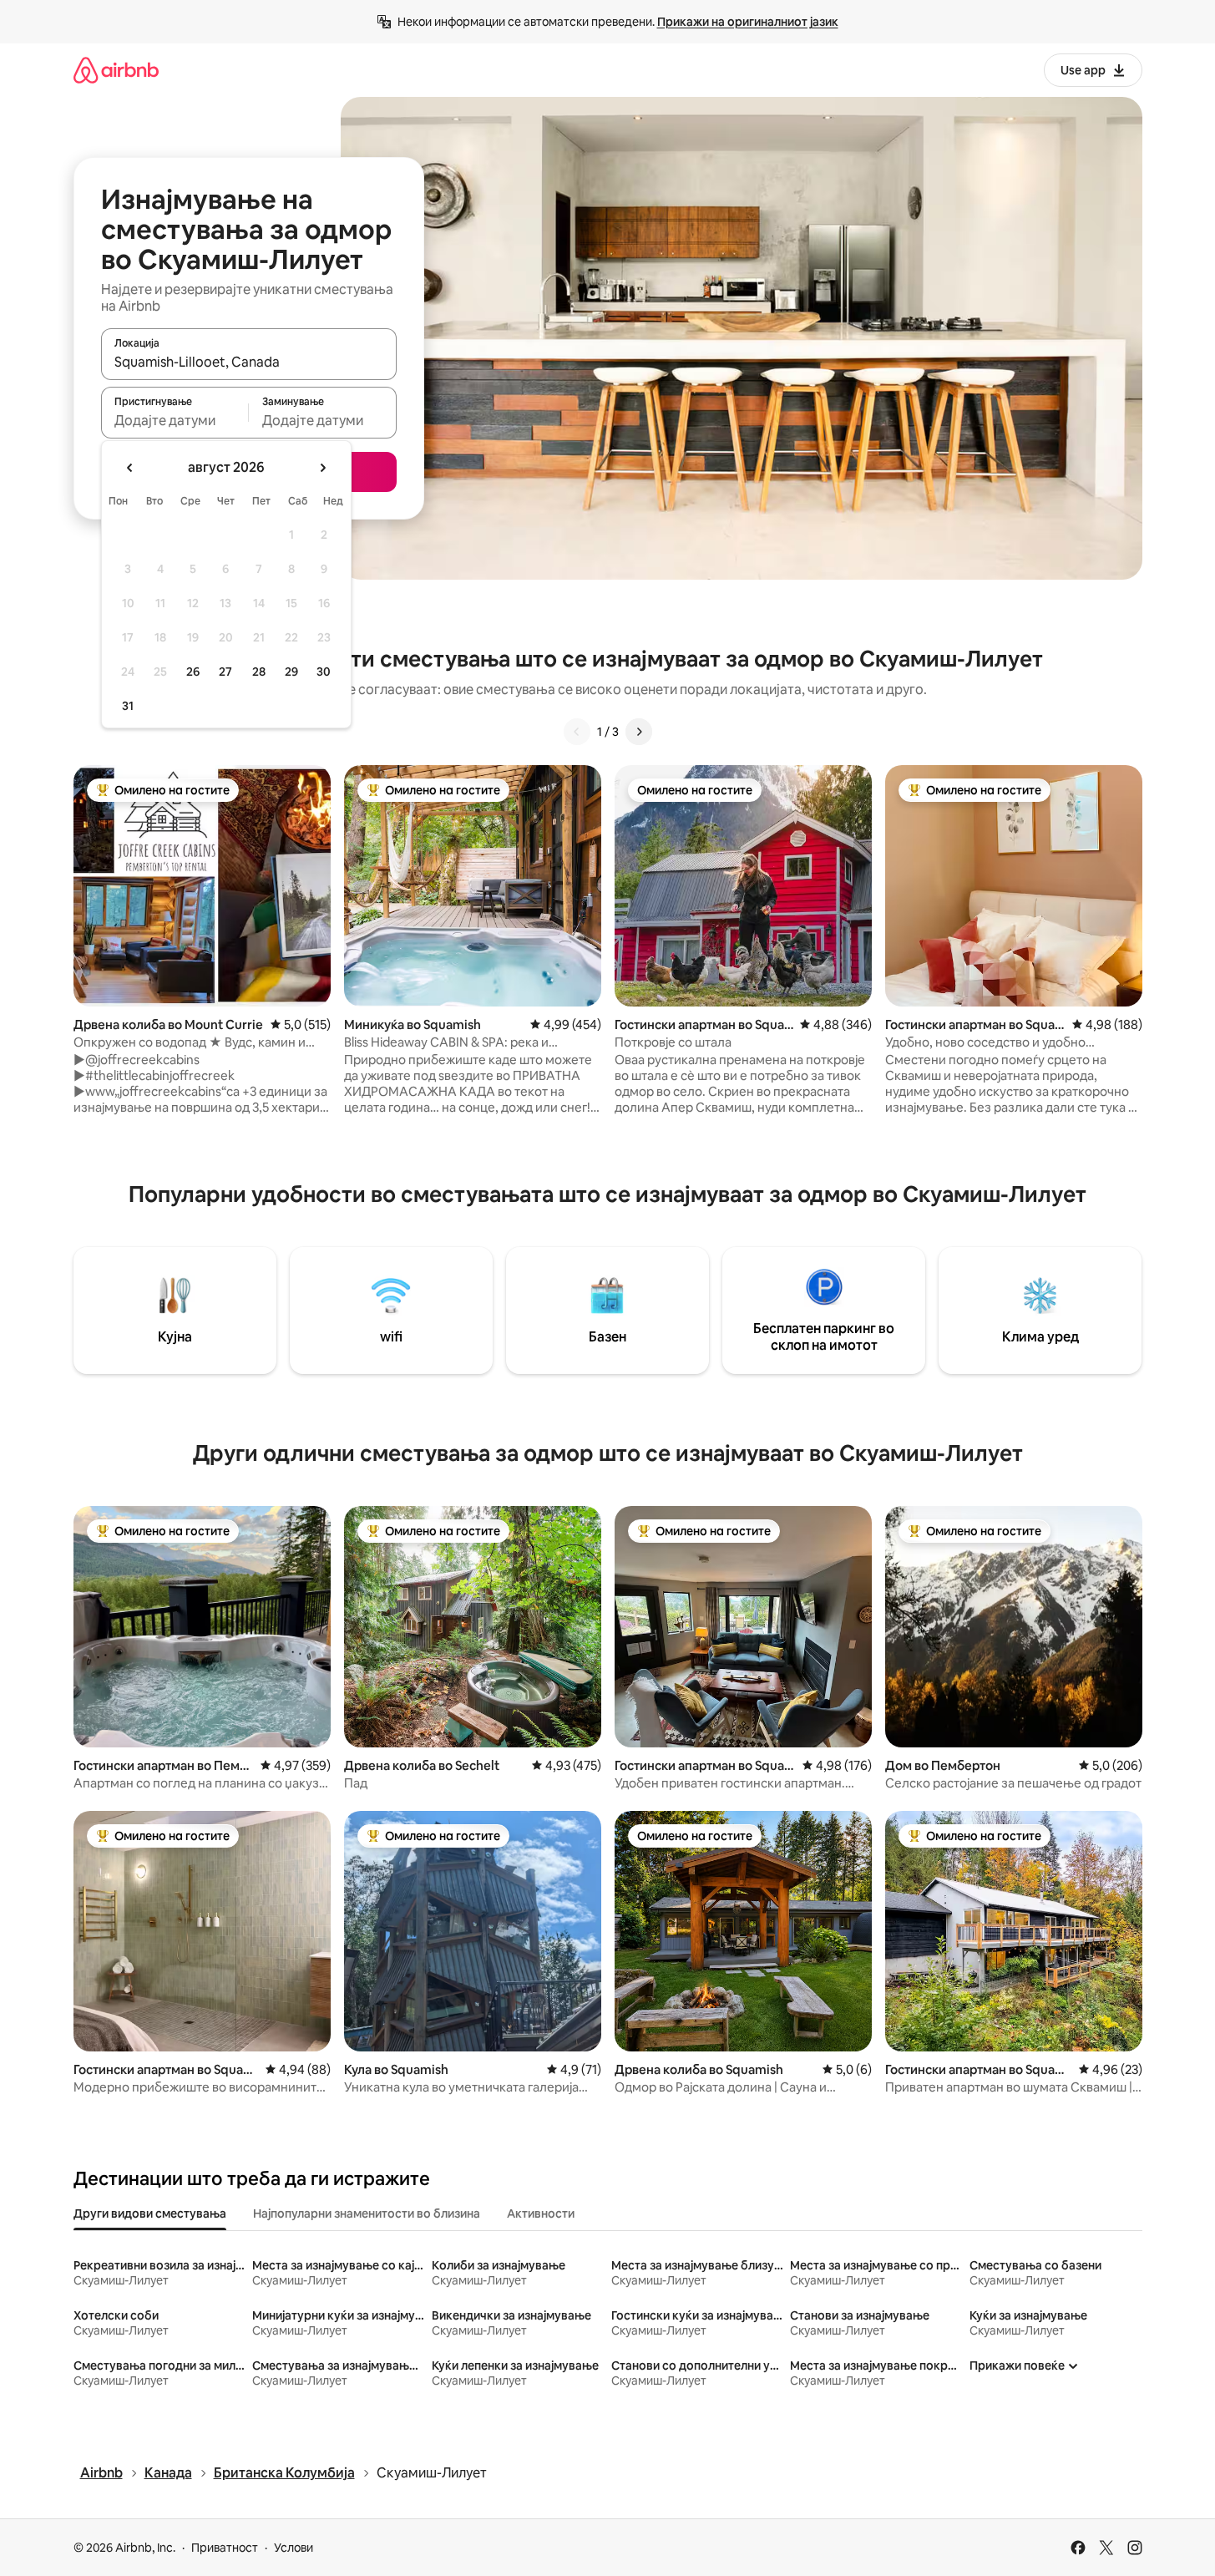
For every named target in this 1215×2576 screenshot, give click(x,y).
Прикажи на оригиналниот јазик (748, 22)
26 (193, 672)
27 (225, 672)
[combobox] (249, 362)
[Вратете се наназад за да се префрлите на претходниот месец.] (130, 468)
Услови (294, 2548)
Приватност (225, 2548)
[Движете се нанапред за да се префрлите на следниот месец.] (322, 468)
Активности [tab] (541, 2213)
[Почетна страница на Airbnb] (116, 70)
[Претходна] (577, 732)
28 (259, 672)
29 (291, 672)
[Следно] (639, 732)
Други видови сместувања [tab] (150, 2213)
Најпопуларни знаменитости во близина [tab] (367, 2213)
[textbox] (175, 420)
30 (324, 672)
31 (128, 706)
